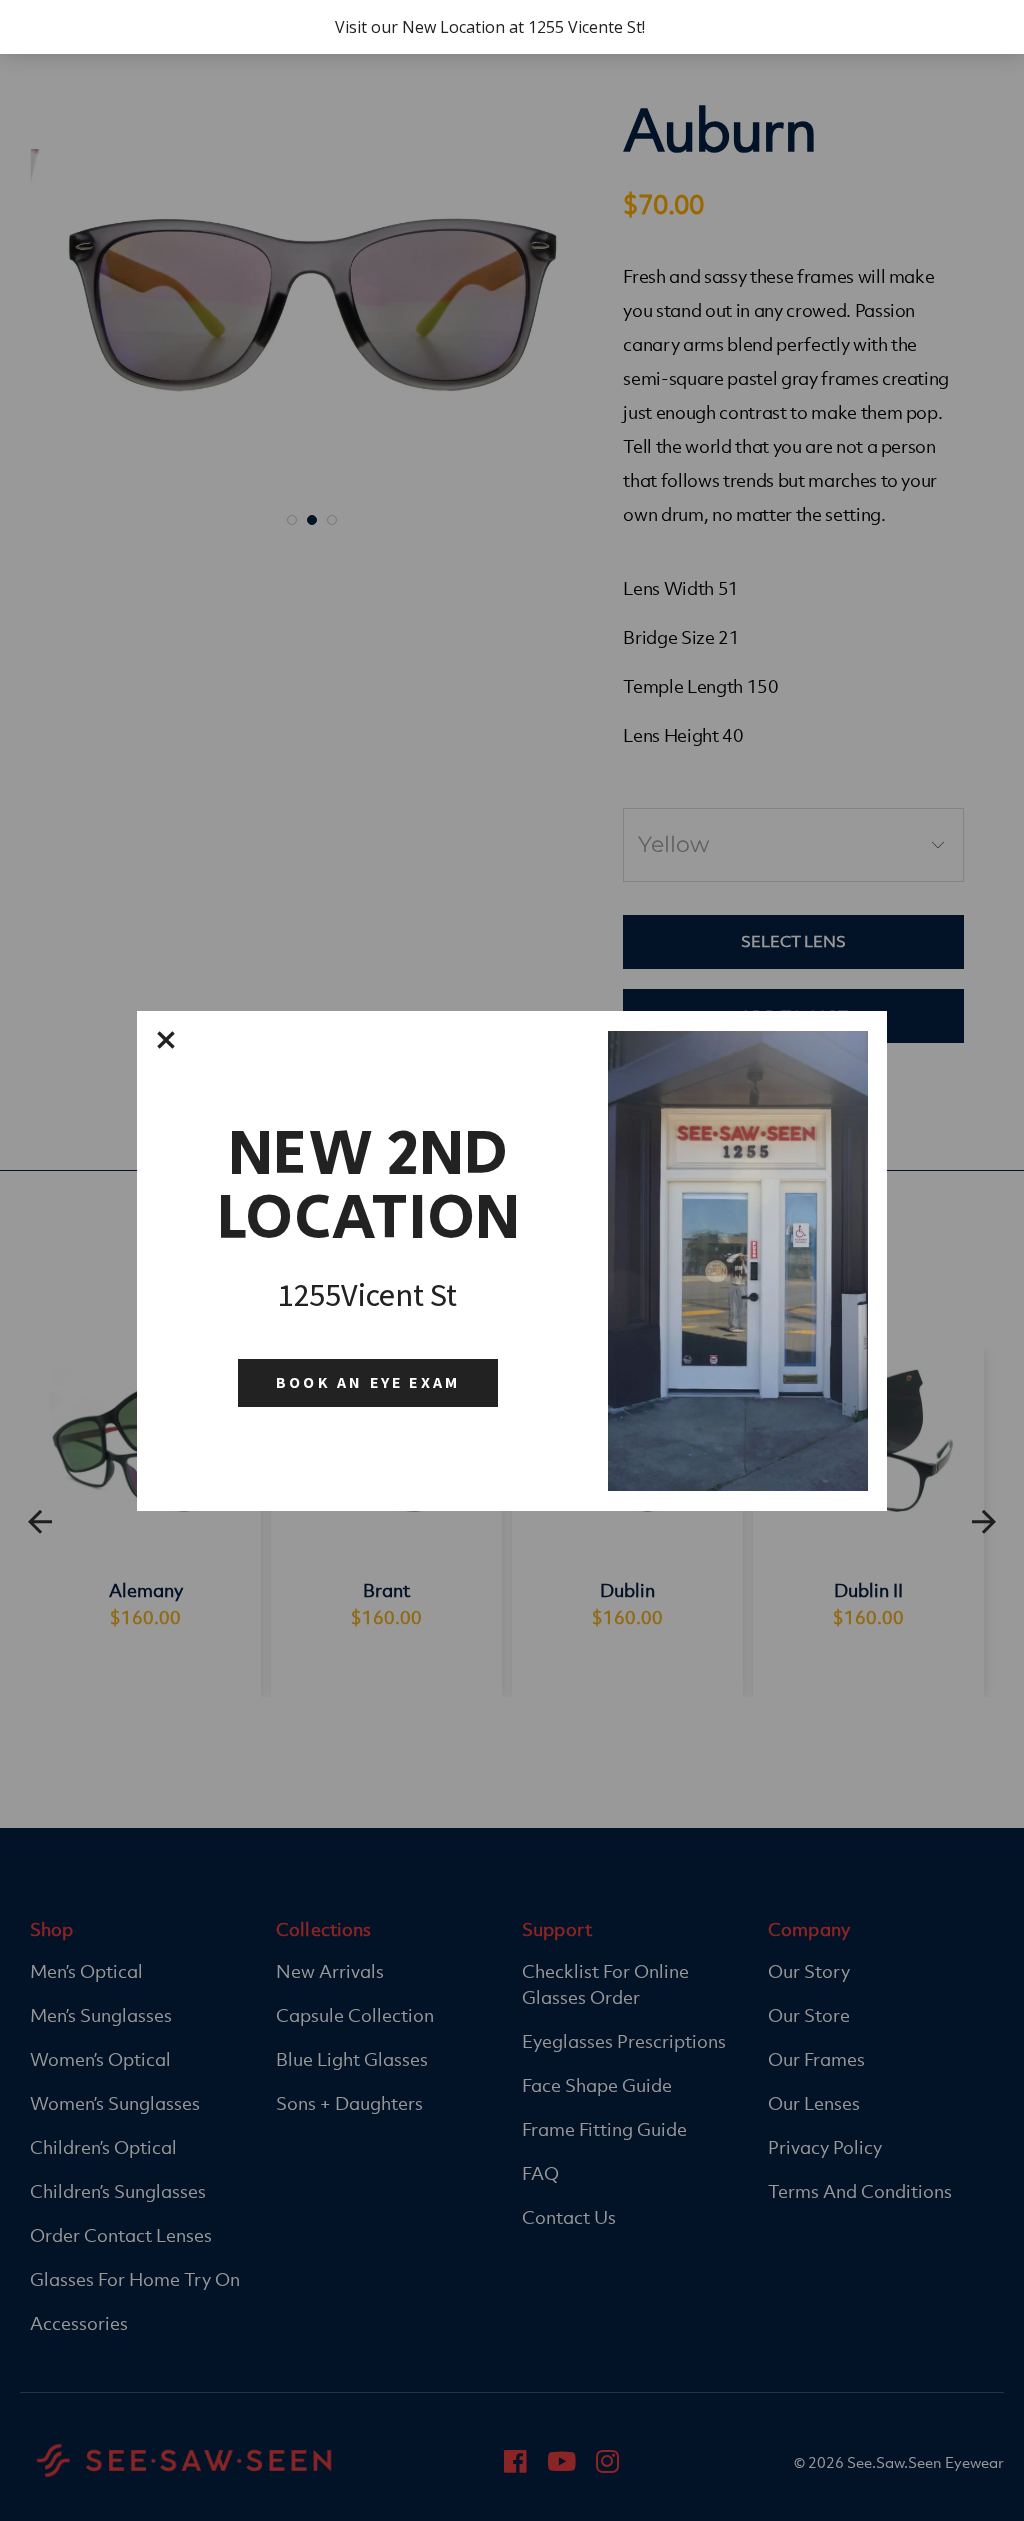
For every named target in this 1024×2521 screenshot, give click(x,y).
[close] (166, 1040)
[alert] (512, 1261)
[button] (166, 1040)
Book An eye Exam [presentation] (368, 1382)
